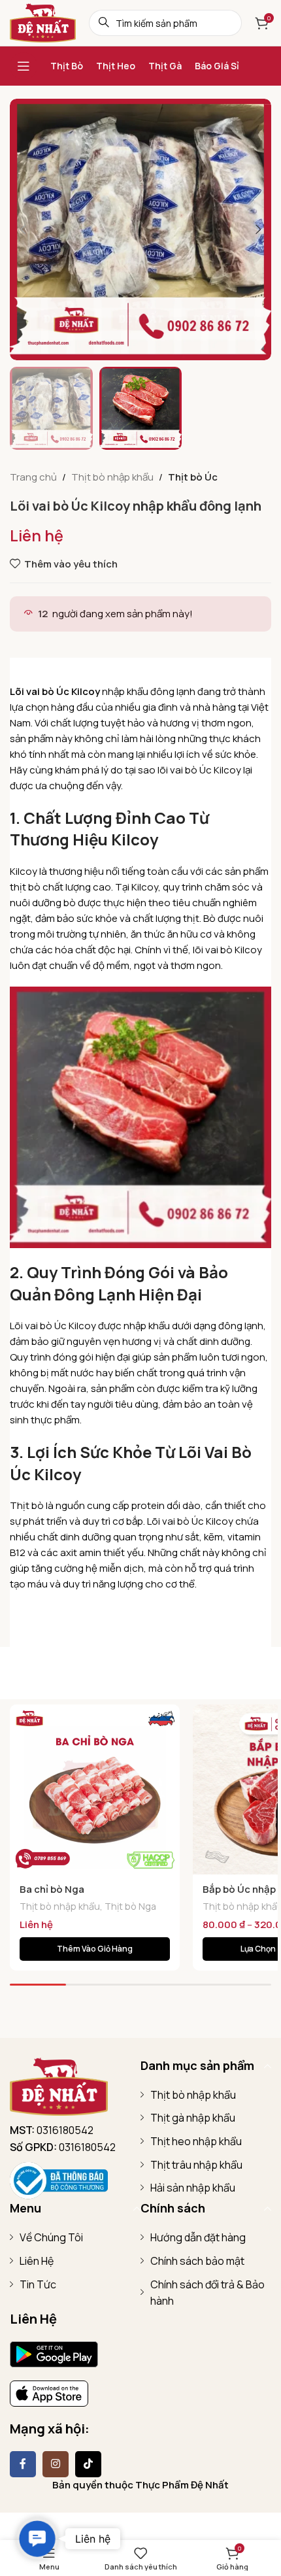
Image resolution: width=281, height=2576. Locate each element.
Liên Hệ (37, 2261)
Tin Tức (38, 2284)
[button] (23, 229)
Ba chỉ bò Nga (52, 1889)
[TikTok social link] (88, 2464)
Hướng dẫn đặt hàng (198, 2237)
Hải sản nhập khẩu (193, 2188)
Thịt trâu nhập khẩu (196, 2165)
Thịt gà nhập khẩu (193, 2118)
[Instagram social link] (56, 2464)
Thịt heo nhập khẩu (196, 2141)
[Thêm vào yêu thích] (168, 1716)
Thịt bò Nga (130, 1906)
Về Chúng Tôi (51, 2237)
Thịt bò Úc (193, 477)
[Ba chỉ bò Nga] (95, 1789)
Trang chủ (33, 477)
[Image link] (59, 2085)
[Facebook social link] (23, 2464)
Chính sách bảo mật (197, 2261)
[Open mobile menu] (24, 66)
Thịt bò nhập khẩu (112, 477)
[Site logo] (43, 22)
